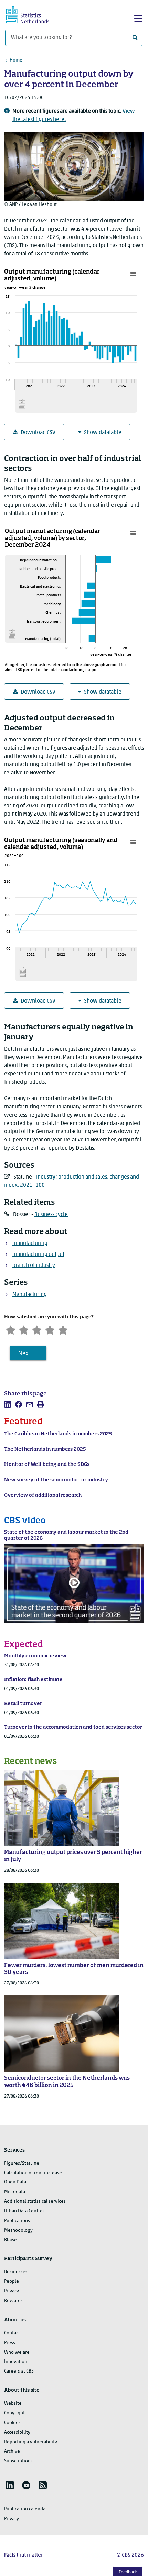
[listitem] (8, 1404)
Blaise (10, 2240)
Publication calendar (26, 2509)
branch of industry (34, 1265)
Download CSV (38, 433)
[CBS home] (34, 14)
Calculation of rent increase (33, 2173)
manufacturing (30, 1243)
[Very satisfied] (63, 1329)
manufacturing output (38, 1254)
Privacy (12, 2291)
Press (10, 2343)
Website (13, 2404)
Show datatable (103, 433)
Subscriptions (18, 2461)
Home (16, 60)
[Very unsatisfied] (11, 1329)
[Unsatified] (24, 1329)
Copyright (14, 2413)
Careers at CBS (19, 2371)
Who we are (17, 2352)
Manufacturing (30, 1295)
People (12, 2282)
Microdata (15, 2192)
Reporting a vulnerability (31, 2442)
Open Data (15, 2182)
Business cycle (51, 1215)
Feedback (128, 2572)
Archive (12, 2451)
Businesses (16, 2272)
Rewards (13, 2301)
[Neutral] (37, 1329)
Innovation (16, 2362)
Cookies (12, 2423)
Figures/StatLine (22, 2163)
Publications (17, 2221)
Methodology (18, 2230)
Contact (12, 2333)
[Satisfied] (50, 1329)
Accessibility (17, 2433)
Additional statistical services (35, 2202)
